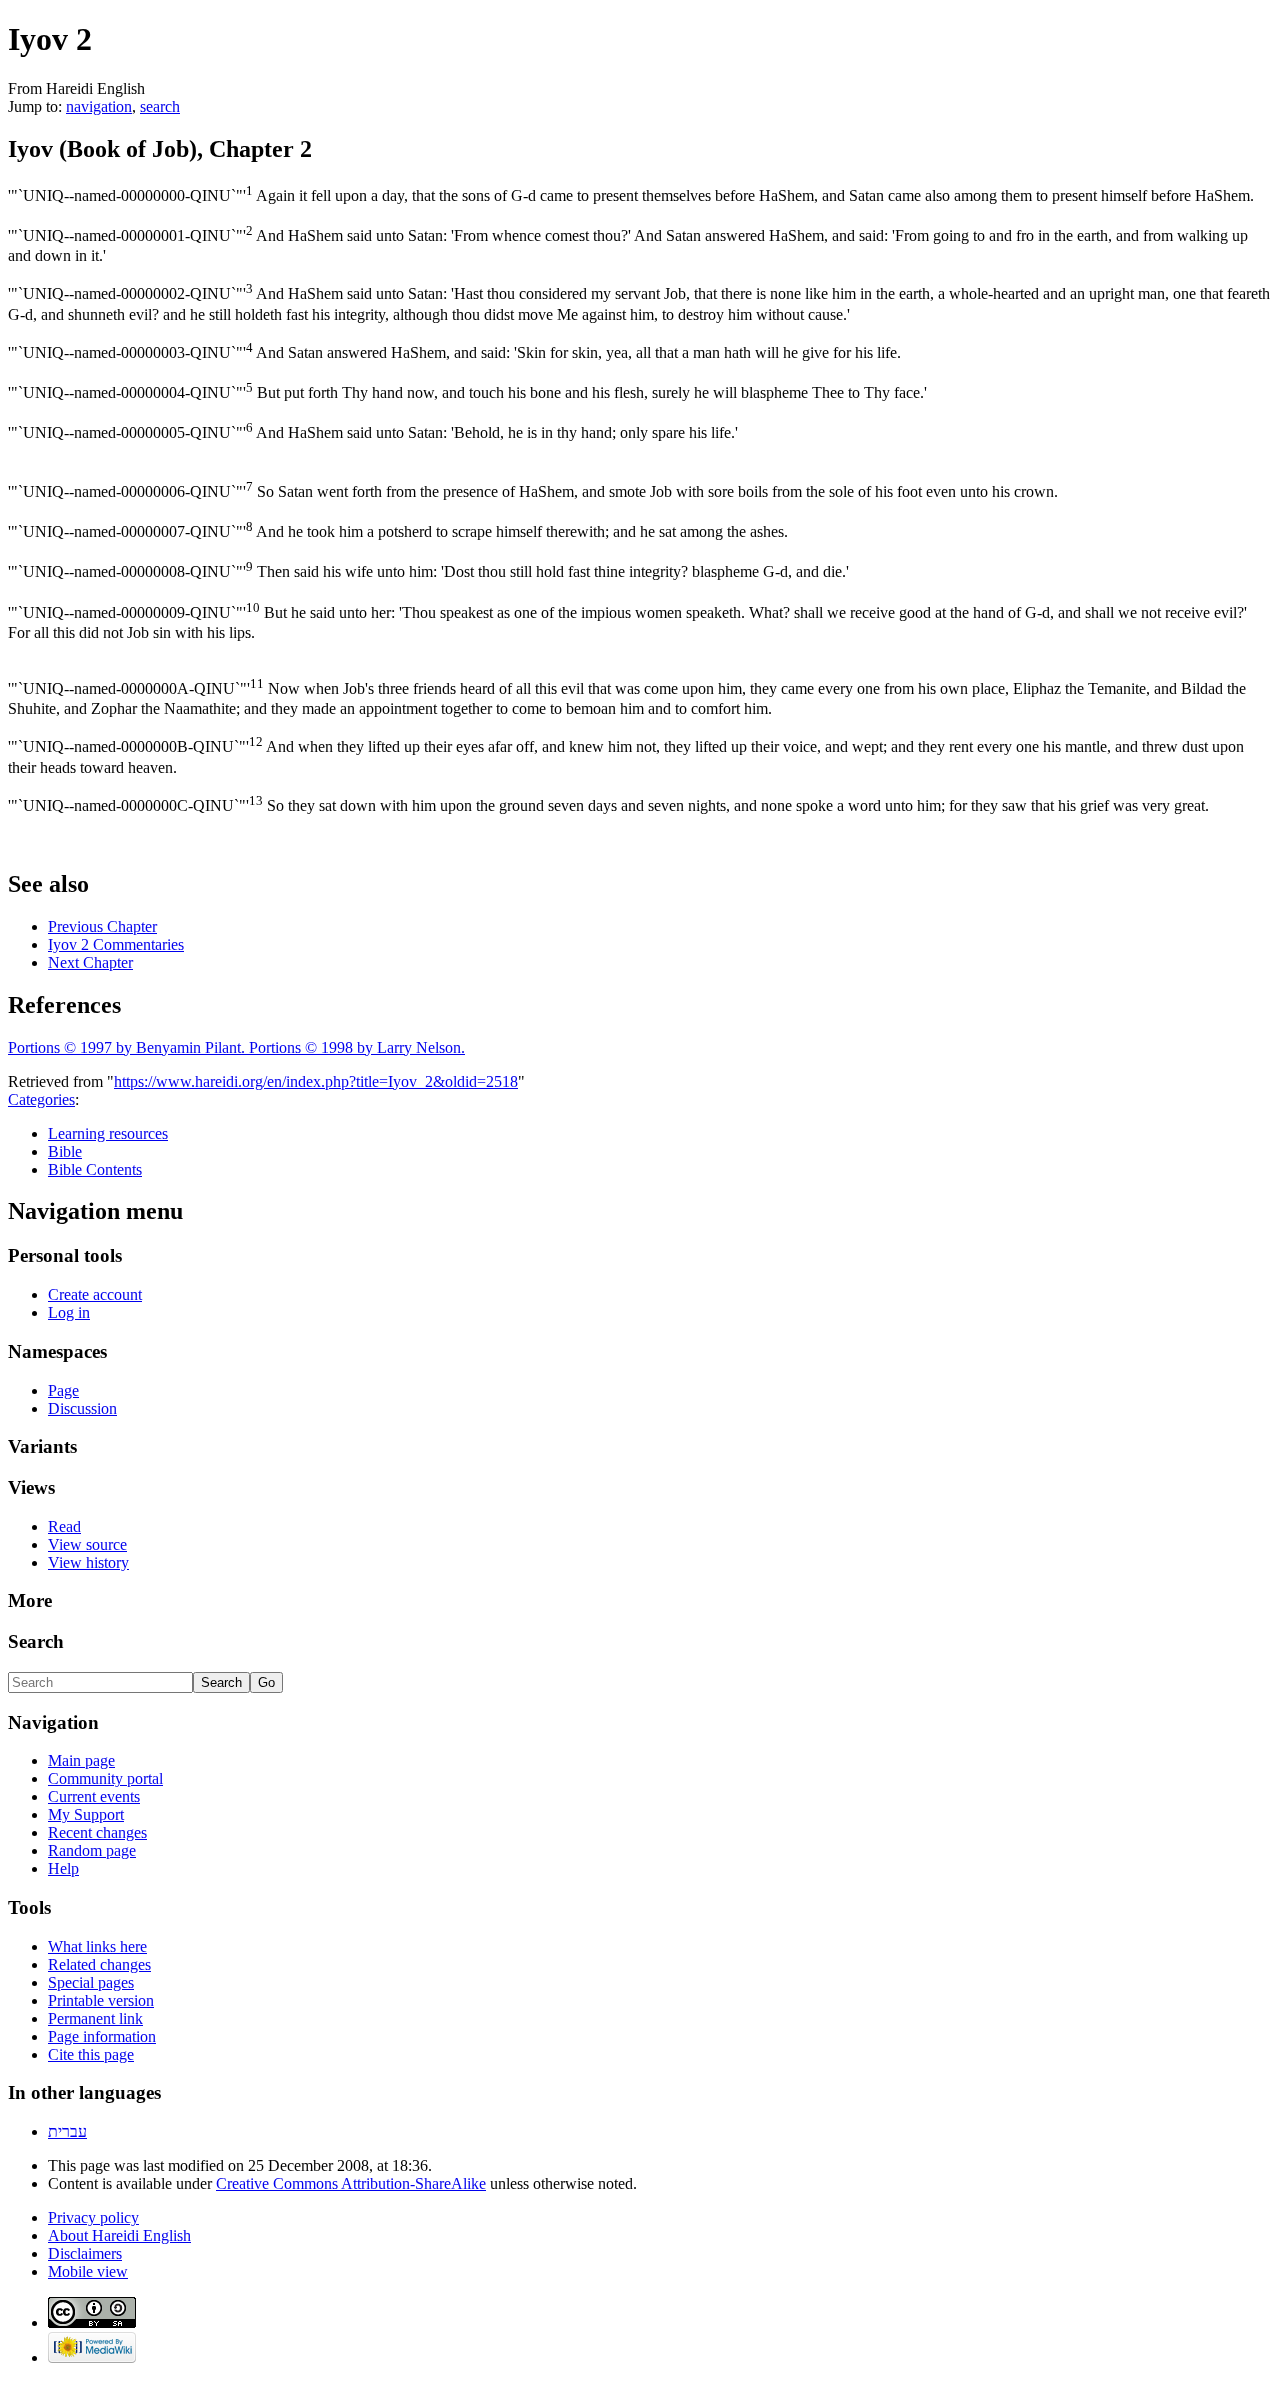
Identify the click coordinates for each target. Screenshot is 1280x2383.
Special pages (91, 1982)
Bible (65, 1151)
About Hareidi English (119, 2235)
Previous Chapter (102, 926)
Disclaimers (85, 2253)
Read (64, 1526)
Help (63, 1868)
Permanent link (95, 2018)
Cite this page (91, 2054)
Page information (102, 2036)
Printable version (101, 2000)
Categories (41, 1099)
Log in (69, 1312)
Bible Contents (95, 1169)
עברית (67, 2131)
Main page (81, 1760)
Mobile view (88, 2271)
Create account (95, 1294)
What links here (97, 1946)
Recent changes (97, 1832)
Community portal (105, 1778)
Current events (94, 1796)
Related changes (99, 1964)
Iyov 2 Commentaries (116, 944)
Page (63, 1390)
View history (88, 1562)
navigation (99, 106)
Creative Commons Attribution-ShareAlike (351, 2183)
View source (87, 1544)
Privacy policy (93, 2217)
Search (36, 1641)
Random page (92, 1850)
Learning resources (108, 1133)
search (160, 106)
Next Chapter (90, 962)
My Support (86, 1814)
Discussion (82, 1408)
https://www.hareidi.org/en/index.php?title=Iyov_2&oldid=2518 (316, 1081)
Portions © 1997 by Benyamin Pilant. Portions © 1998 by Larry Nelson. (236, 1047)
